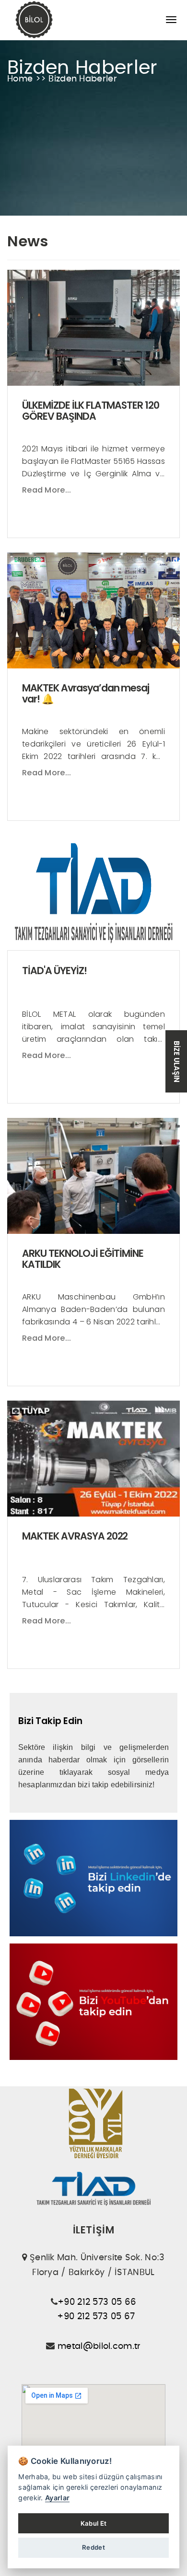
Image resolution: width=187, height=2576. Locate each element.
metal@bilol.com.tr (99, 2346)
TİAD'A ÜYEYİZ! (54, 971)
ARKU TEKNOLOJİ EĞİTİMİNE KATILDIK (83, 1259)
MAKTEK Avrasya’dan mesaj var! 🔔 (86, 693)
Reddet (93, 2547)
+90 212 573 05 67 (96, 2317)
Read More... (47, 490)
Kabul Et (93, 2523)
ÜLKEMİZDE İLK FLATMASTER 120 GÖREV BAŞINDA (91, 411)
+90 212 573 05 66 (97, 2302)
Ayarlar (57, 2498)
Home (21, 79)
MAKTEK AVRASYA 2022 (75, 1536)
